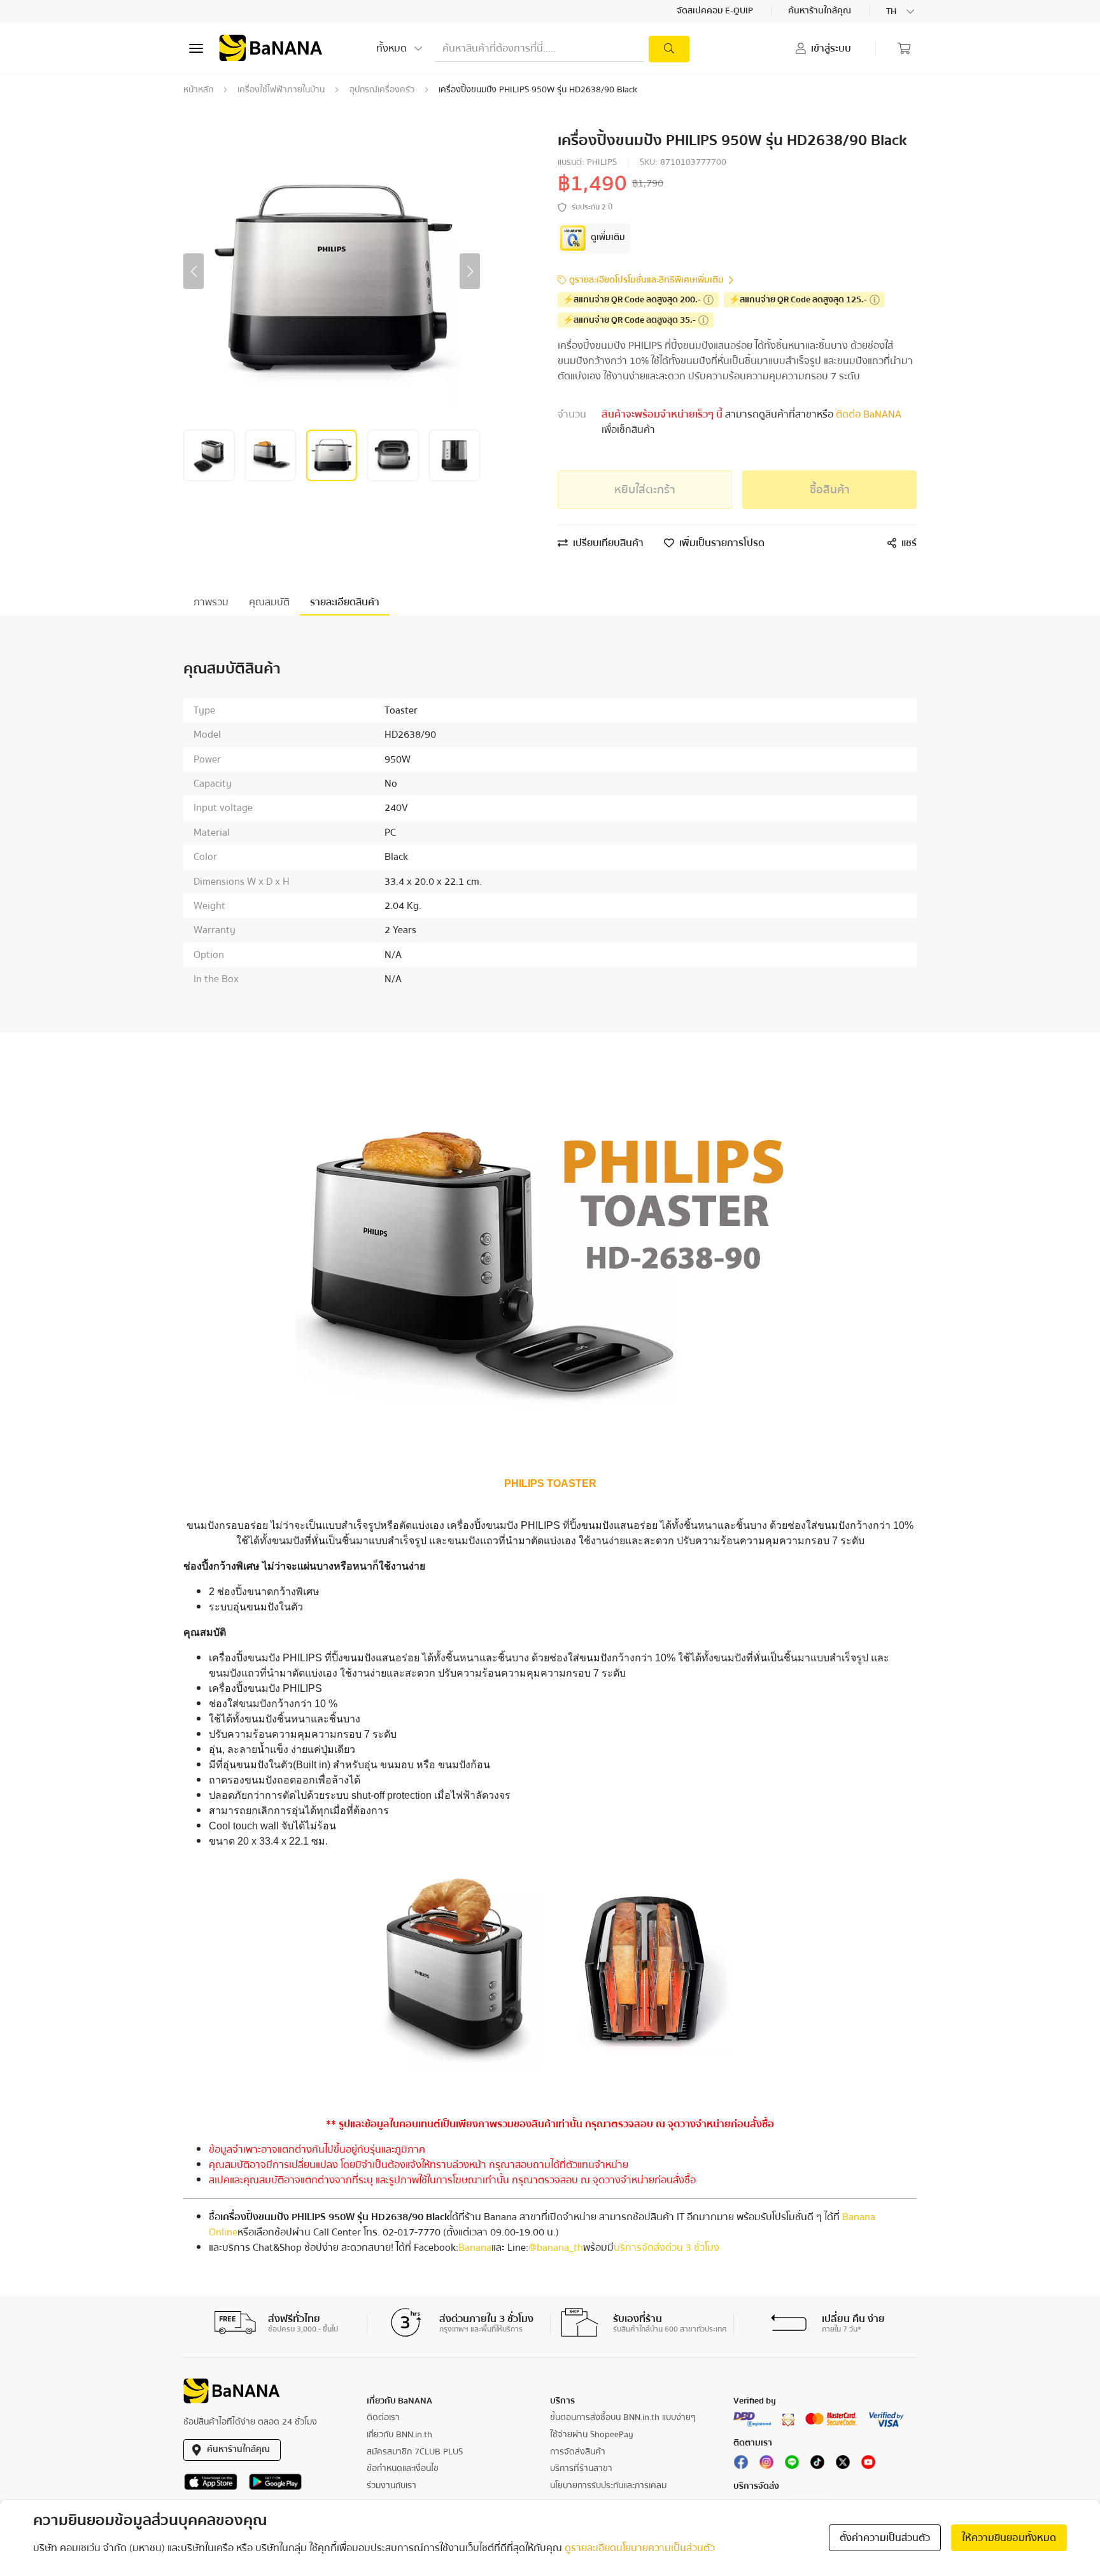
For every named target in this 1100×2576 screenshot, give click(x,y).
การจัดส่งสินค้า (578, 2452)
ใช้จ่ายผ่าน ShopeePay (592, 2435)
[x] (843, 2465)
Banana (475, 2248)
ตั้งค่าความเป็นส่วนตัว (885, 2538)
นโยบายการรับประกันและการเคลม (608, 2486)
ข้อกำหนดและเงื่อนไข (403, 2468)
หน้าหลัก (198, 90)
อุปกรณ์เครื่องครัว (382, 90)
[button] (194, 271)
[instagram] (766, 2465)
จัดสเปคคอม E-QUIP (716, 11)
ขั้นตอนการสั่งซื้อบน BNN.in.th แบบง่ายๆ (623, 2418)
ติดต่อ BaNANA (867, 414)
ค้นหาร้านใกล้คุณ (821, 11)
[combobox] (901, 11)
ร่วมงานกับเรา (391, 2486)
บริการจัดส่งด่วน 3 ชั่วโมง (666, 2248)
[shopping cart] (904, 48)
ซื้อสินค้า (830, 490)
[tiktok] (817, 2465)
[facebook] (741, 2465)
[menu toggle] (196, 48)
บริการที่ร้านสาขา (581, 2468)
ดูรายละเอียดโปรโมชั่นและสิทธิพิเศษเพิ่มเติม (646, 280)
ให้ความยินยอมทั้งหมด (1009, 2538)
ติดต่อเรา (383, 2418)
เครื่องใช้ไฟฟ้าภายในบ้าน (281, 90)
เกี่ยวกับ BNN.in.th (399, 2435)
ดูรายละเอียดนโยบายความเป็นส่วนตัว (640, 2548)
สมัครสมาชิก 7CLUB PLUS (415, 2452)
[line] (792, 2465)
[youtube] (868, 2465)
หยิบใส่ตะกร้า (645, 490)
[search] (669, 49)
